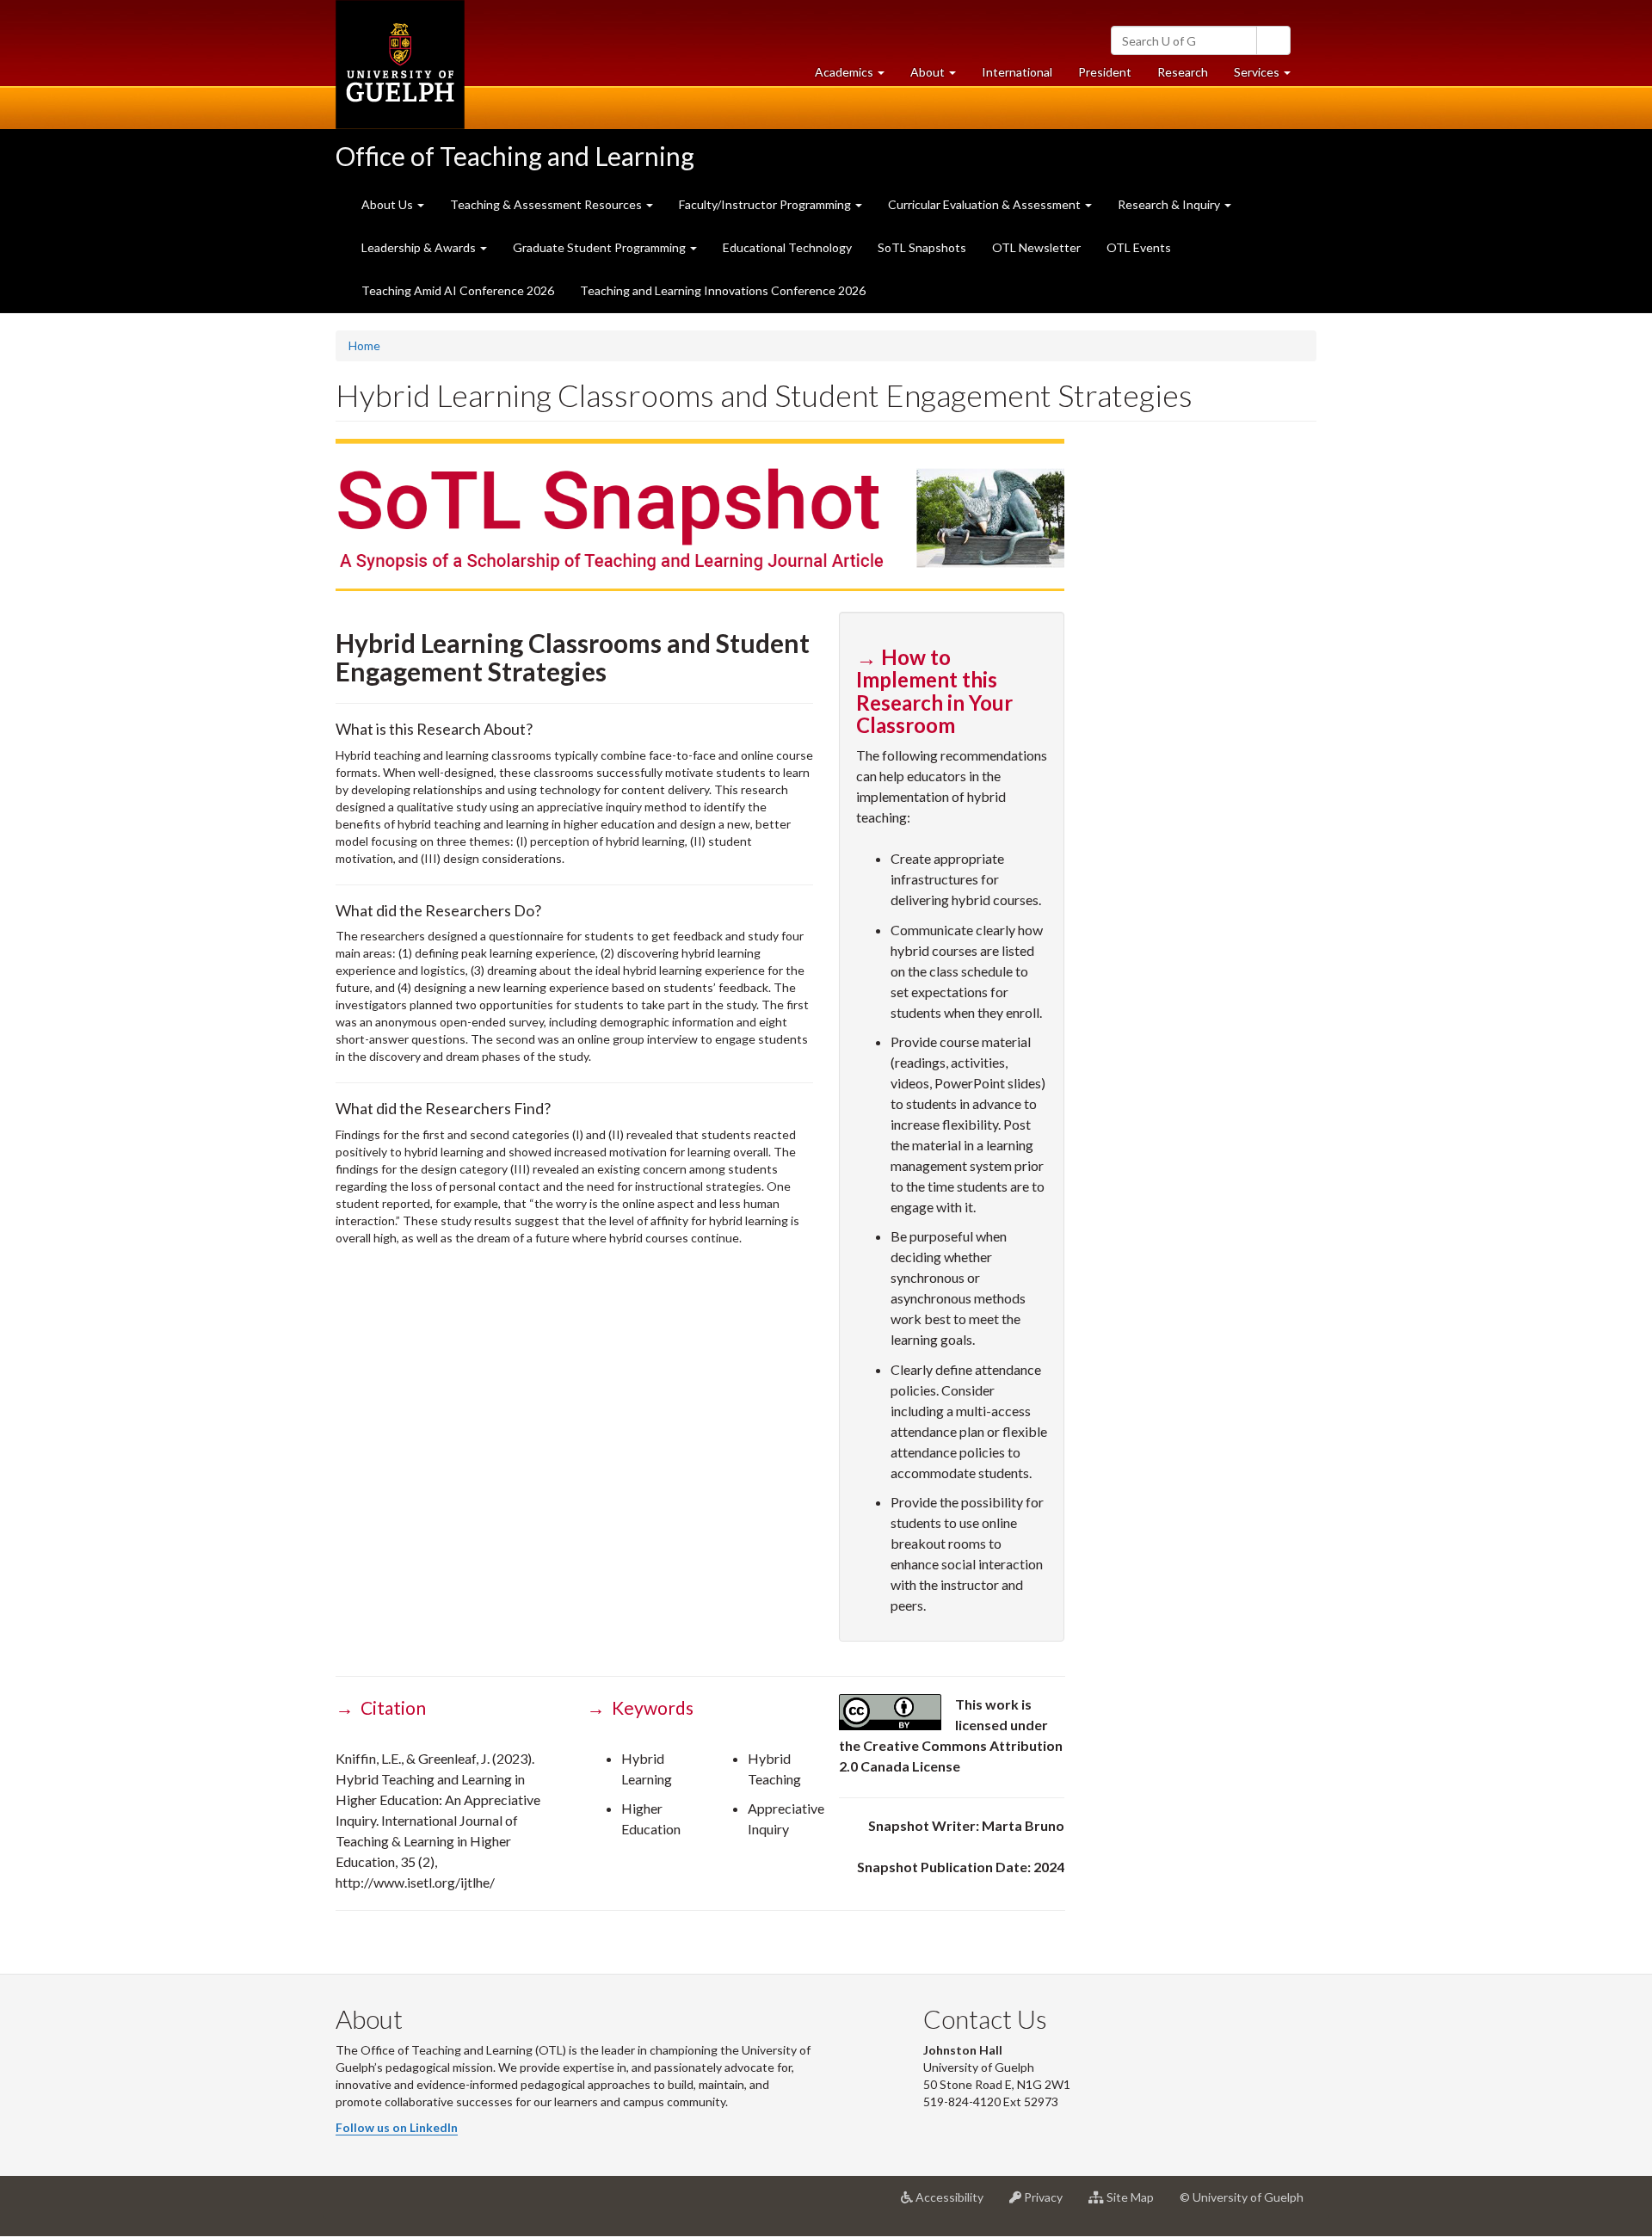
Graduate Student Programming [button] (601, 247)
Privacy (1048, 2204)
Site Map (1135, 2204)
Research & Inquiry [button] (1170, 204)
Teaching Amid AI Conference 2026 (458, 290)
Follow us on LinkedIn (397, 2127)
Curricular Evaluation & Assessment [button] (986, 204)
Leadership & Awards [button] (420, 247)
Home (364, 345)
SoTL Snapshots (922, 247)
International (1017, 72)
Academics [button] (856, 77)
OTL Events (1139, 247)
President (1105, 72)
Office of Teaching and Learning (515, 156)
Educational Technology (787, 247)
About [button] (940, 77)
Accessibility (955, 2204)
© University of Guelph (1242, 2197)
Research (1189, 77)
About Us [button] (388, 204)
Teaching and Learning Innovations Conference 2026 (723, 290)
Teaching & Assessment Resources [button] (547, 204)
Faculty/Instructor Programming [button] (766, 204)
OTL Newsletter (1036, 247)
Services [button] (1269, 77)
